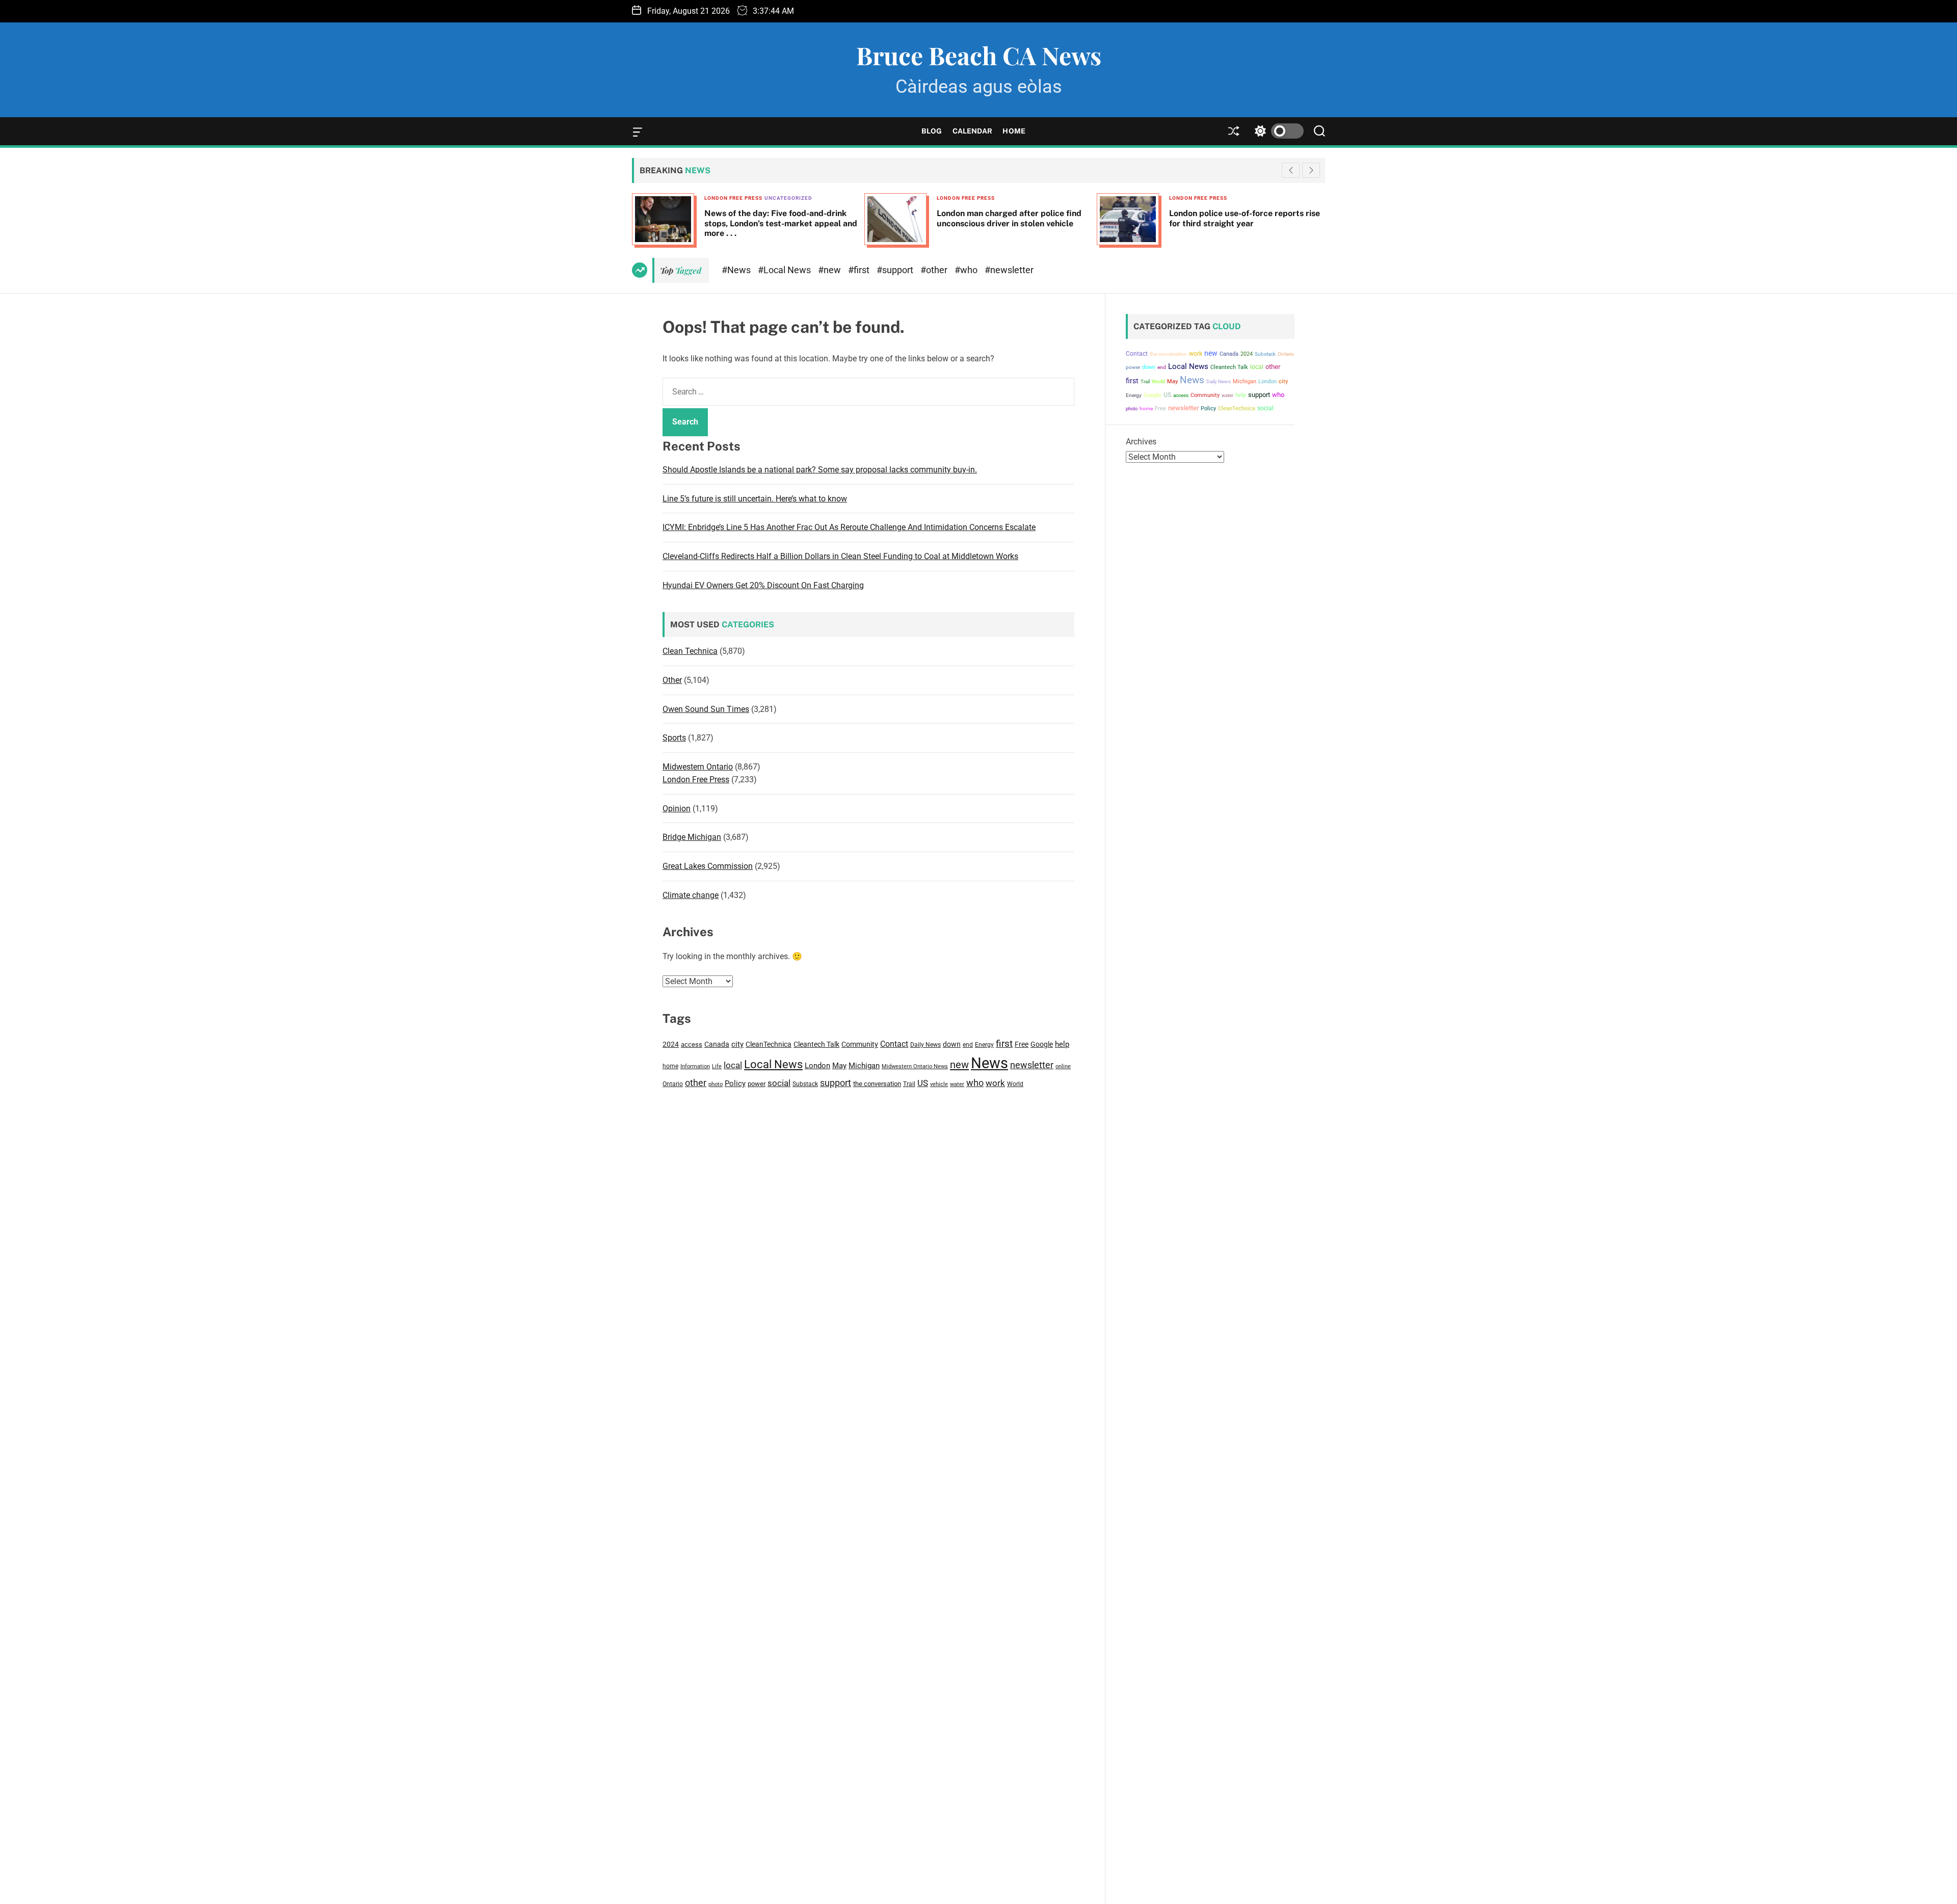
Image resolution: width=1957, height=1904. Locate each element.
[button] (1311, 170)
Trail (909, 1084)
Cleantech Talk (816, 1044)
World (1015, 1084)
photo (716, 1084)
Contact (894, 1044)
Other (672, 680)
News (989, 1063)
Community (860, 1044)
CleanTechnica (769, 1044)
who (975, 1083)
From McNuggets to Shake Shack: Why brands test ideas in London (1245, 218)
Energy (984, 1045)
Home (1014, 131)
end (968, 1045)
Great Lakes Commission (708, 866)
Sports (674, 738)
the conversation (877, 1084)
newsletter (1032, 1065)
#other (935, 270)
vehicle (939, 1084)
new (959, 1065)
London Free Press (733, 198)
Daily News (925, 1045)
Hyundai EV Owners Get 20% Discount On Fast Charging (763, 585)
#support (896, 270)
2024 (671, 1044)
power (757, 1084)
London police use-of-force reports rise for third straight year (1012, 218)
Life (717, 1066)
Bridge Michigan (692, 837)
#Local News (785, 270)
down (952, 1044)
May (839, 1066)
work (995, 1083)
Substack (805, 1084)
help (1062, 1044)
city (737, 1044)
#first (860, 270)
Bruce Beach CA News (979, 55)
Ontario (673, 1084)
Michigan (864, 1066)
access (692, 1044)
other (696, 1083)
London (817, 1066)
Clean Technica (690, 651)
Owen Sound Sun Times (706, 709)
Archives (1141, 442)
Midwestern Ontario (698, 767)
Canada (717, 1044)
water (957, 1084)
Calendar (973, 131)
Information (695, 1066)
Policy (735, 1083)
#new (830, 270)
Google (1042, 1044)
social (779, 1083)
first (1004, 1043)
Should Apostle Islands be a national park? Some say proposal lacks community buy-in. (820, 470)
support (836, 1083)
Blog (932, 131)
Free (1022, 1044)
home (670, 1066)
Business (1183, 198)
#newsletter (1009, 270)
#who (967, 270)
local (733, 1065)
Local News (773, 1064)
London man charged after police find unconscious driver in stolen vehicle (777, 218)
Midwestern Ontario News (915, 1066)
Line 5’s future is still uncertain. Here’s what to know (755, 499)
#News (737, 270)
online (1063, 1066)
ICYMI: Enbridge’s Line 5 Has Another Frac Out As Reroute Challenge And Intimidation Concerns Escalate (849, 527)
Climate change (691, 895)
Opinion (677, 809)
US (923, 1083)
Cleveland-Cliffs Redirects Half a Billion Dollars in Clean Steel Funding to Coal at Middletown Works (840, 556)
